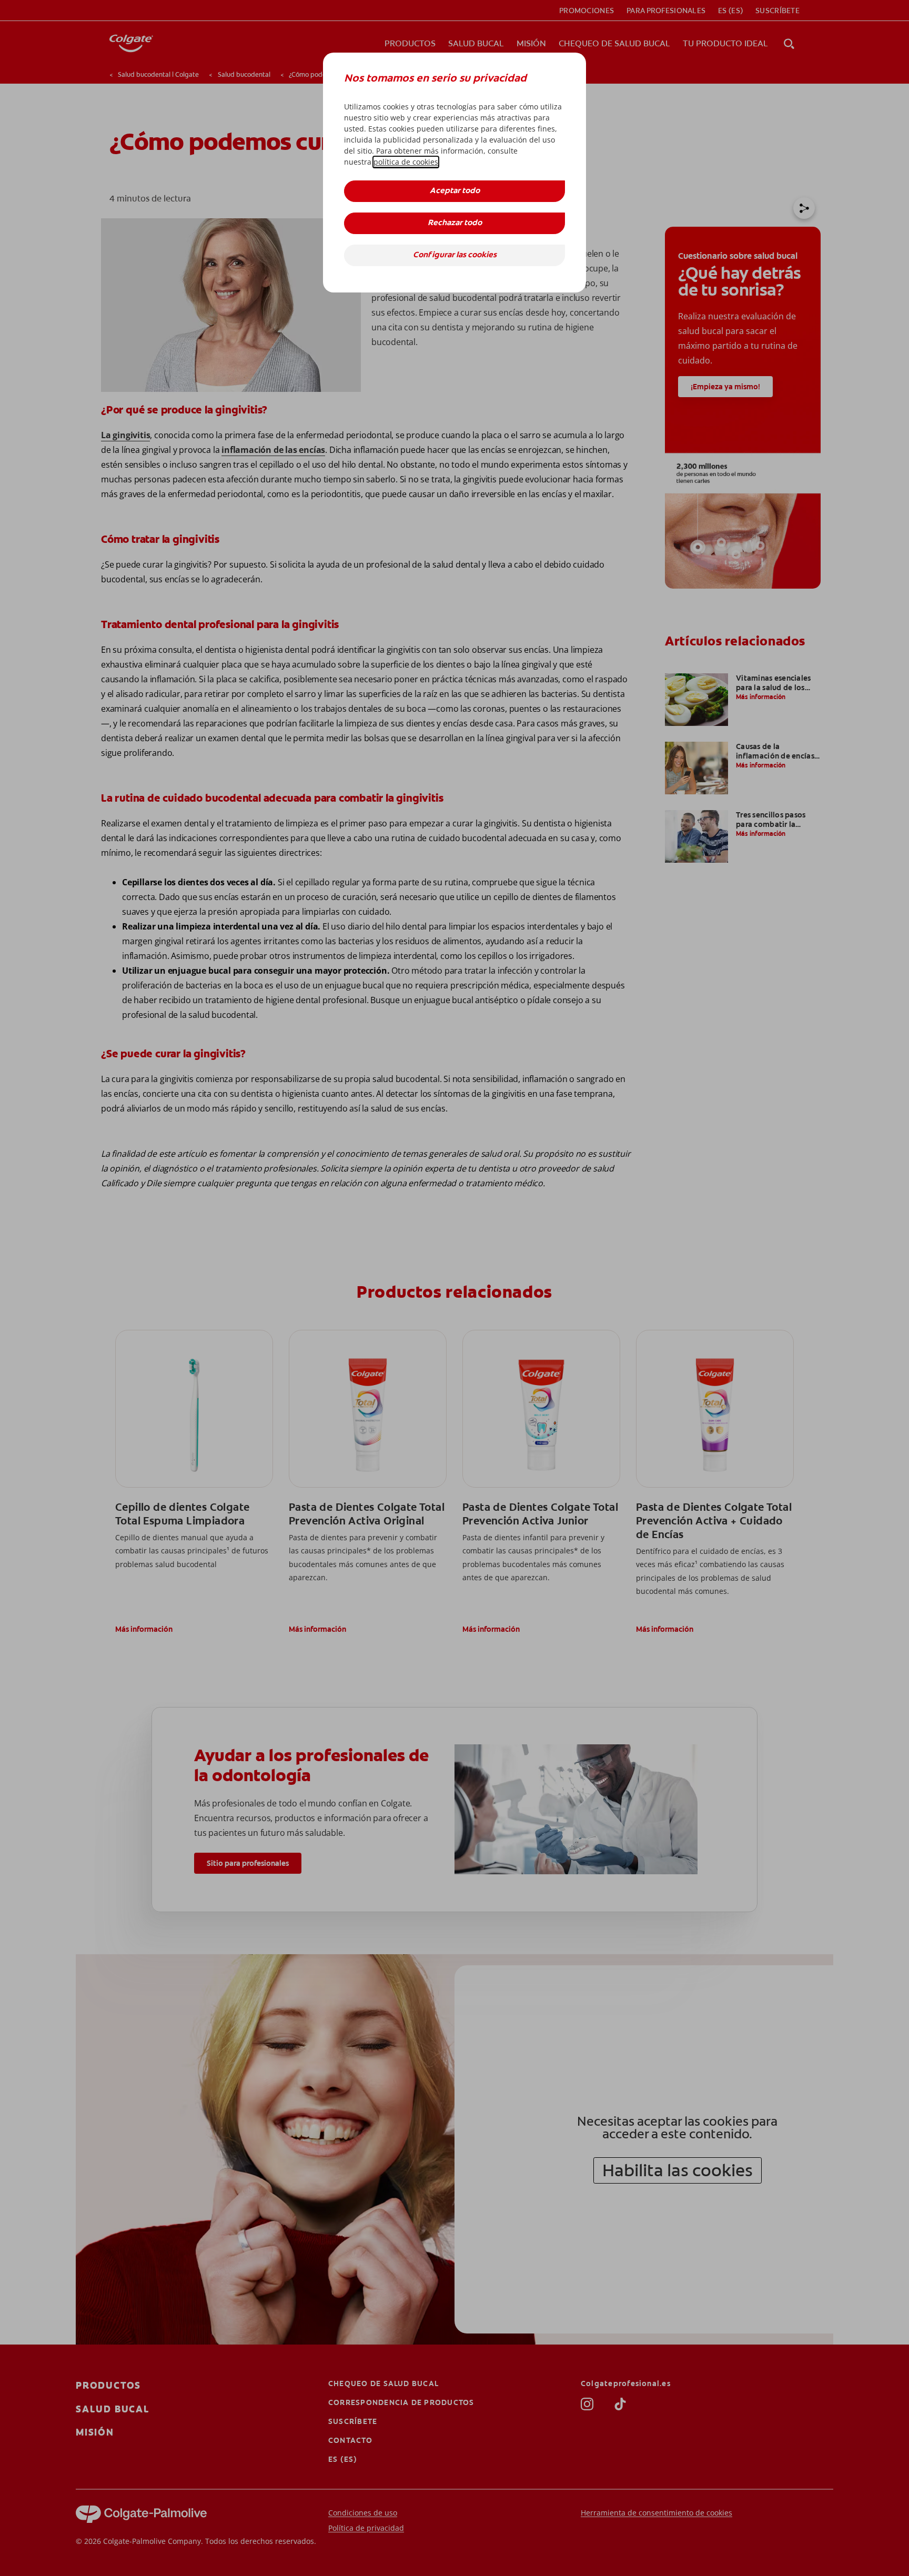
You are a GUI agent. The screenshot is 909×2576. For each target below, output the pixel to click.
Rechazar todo (455, 223)
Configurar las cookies (455, 255)
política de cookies (406, 162)
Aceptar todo (455, 191)
